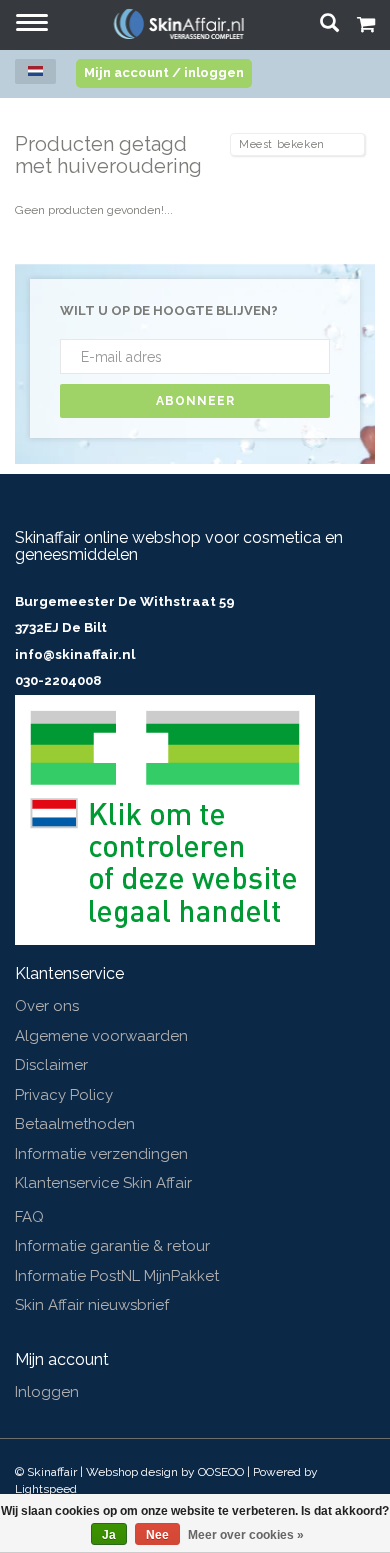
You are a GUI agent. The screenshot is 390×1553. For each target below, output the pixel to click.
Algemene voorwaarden (101, 1036)
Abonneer (195, 401)
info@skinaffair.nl (75, 654)
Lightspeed (46, 1489)
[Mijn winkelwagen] (366, 27)
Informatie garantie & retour (112, 1246)
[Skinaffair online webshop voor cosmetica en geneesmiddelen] (179, 23)
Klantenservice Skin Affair (103, 1183)
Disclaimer (51, 1065)
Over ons (47, 1006)
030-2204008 (58, 680)
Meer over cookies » (246, 1535)
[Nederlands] (35, 71)
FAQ (29, 1217)
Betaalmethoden (75, 1124)
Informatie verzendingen (101, 1154)
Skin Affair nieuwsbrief (92, 1305)
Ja (109, 1535)
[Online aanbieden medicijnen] (165, 819)
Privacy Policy (64, 1095)
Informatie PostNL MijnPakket (117, 1276)
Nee (157, 1535)
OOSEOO (221, 1472)
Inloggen (47, 1392)
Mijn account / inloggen (164, 72)
